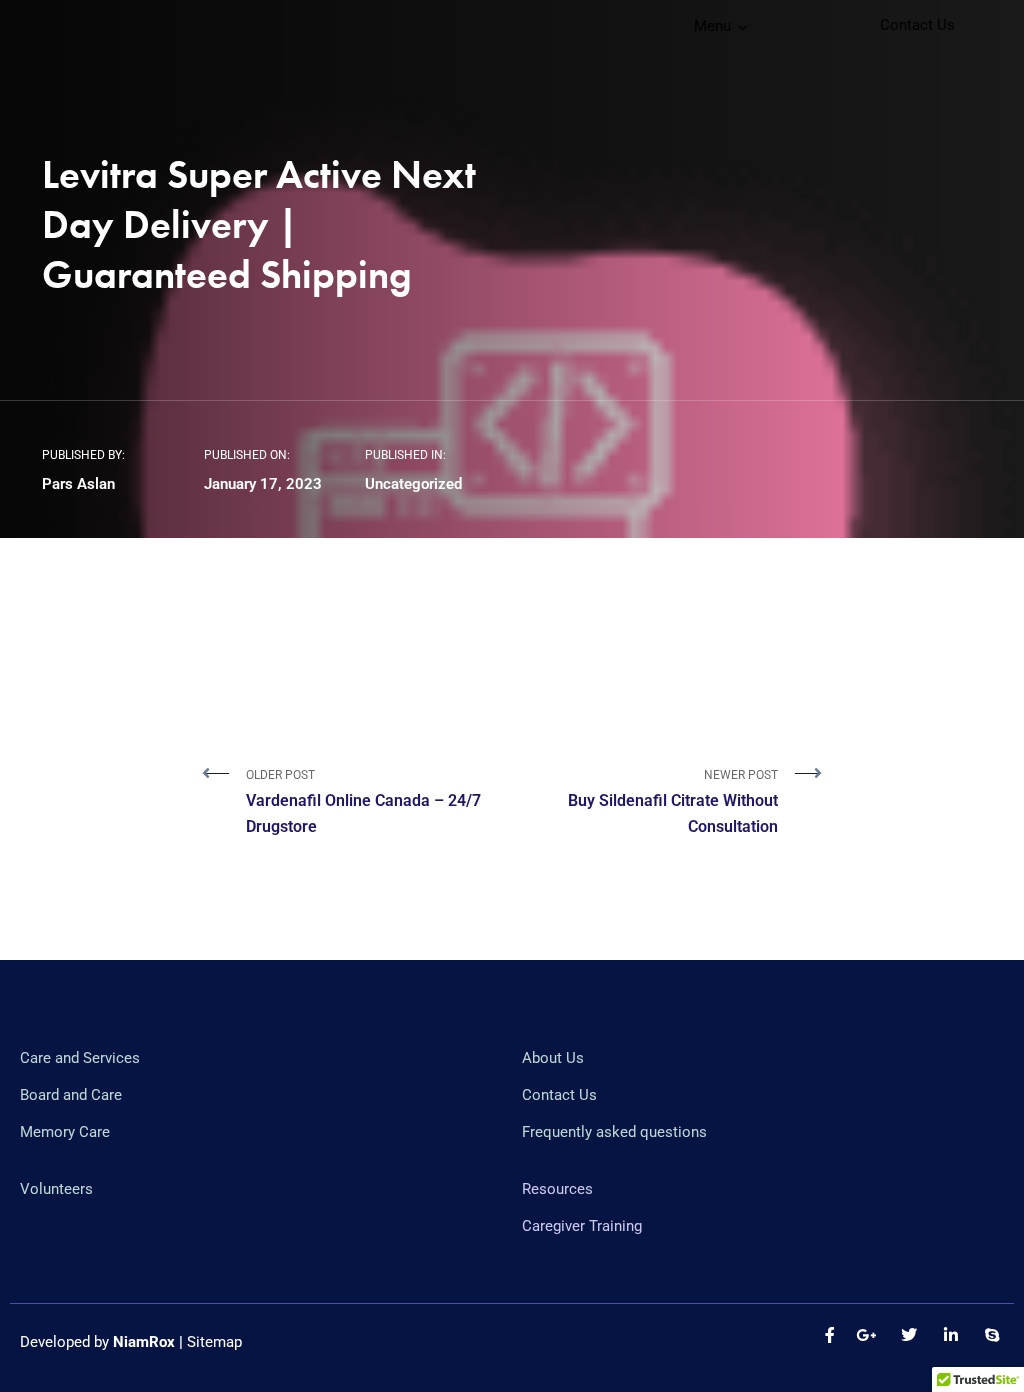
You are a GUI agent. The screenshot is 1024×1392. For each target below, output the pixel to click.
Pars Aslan (78, 484)
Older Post (363, 802)
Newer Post (673, 802)
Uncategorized (413, 484)
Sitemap (214, 1342)
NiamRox (144, 1342)
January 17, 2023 (263, 484)
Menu (712, 26)
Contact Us (917, 25)
